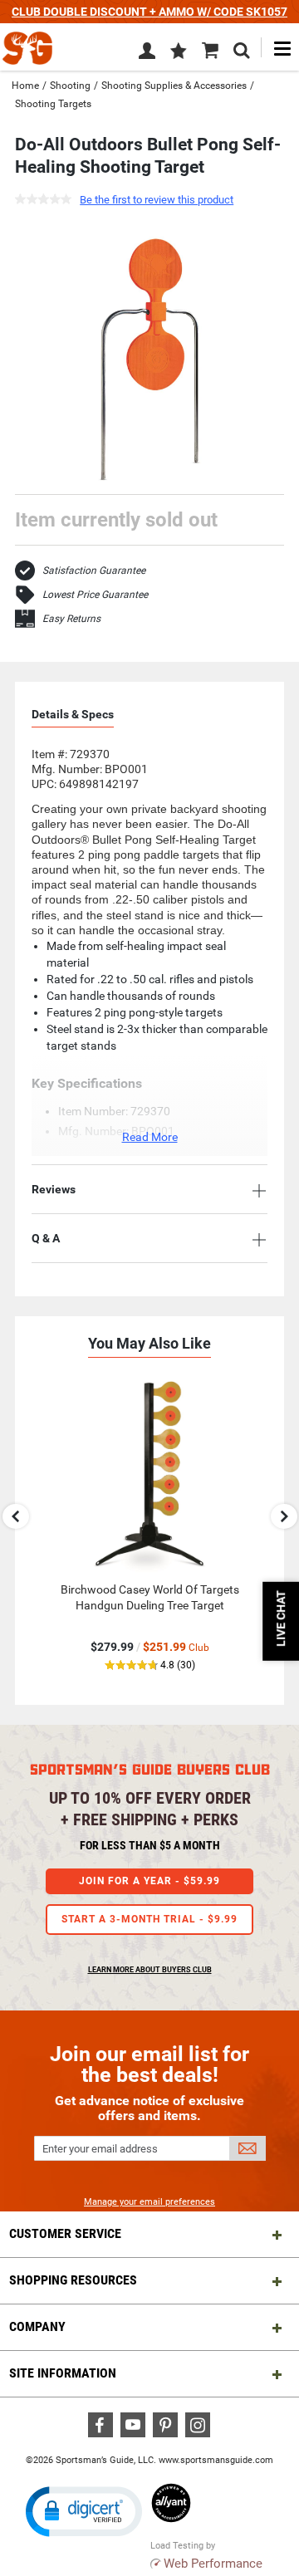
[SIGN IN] (147, 54)
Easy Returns (71, 619)
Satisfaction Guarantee (94, 571)
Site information (63, 2373)
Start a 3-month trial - (149, 1919)
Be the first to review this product (157, 200)
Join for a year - (149, 1881)
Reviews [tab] (54, 1189)
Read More (150, 1137)
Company (37, 2326)
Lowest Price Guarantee (95, 595)
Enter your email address (100, 2149)
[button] (179, 52)
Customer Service (65, 2233)
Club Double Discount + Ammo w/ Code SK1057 (149, 12)
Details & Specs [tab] (73, 714)
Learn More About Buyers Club (150, 1970)
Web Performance (213, 2564)
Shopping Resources (73, 2280)
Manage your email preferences (149, 2202)
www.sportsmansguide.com (216, 2460)
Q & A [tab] (46, 1238)
